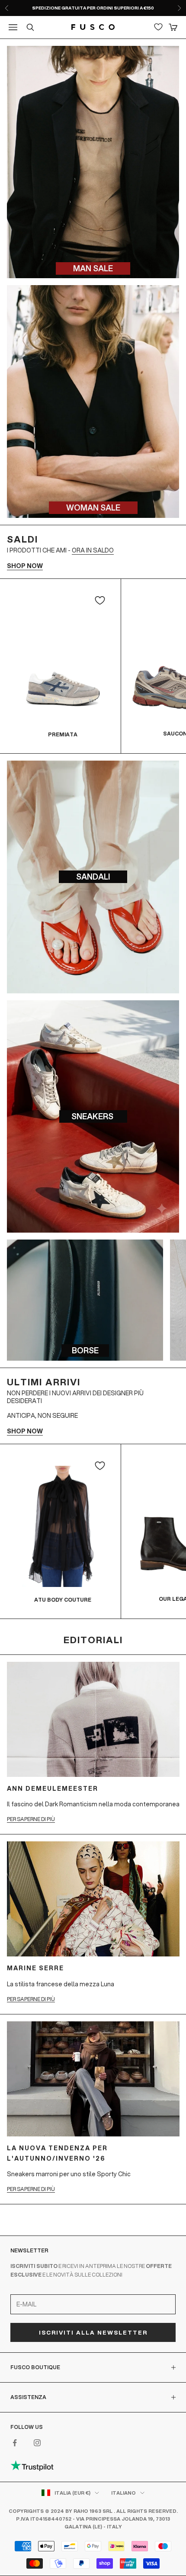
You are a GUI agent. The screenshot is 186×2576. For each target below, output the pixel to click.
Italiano (123, 2493)
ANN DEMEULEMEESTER (53, 1789)
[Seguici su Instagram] (37, 2443)
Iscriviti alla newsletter (93, 2332)
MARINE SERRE (35, 1968)
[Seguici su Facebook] (15, 2443)
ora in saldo (93, 550)
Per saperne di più (31, 1819)
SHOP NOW (25, 566)
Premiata (63, 734)
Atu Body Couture (63, 1600)
